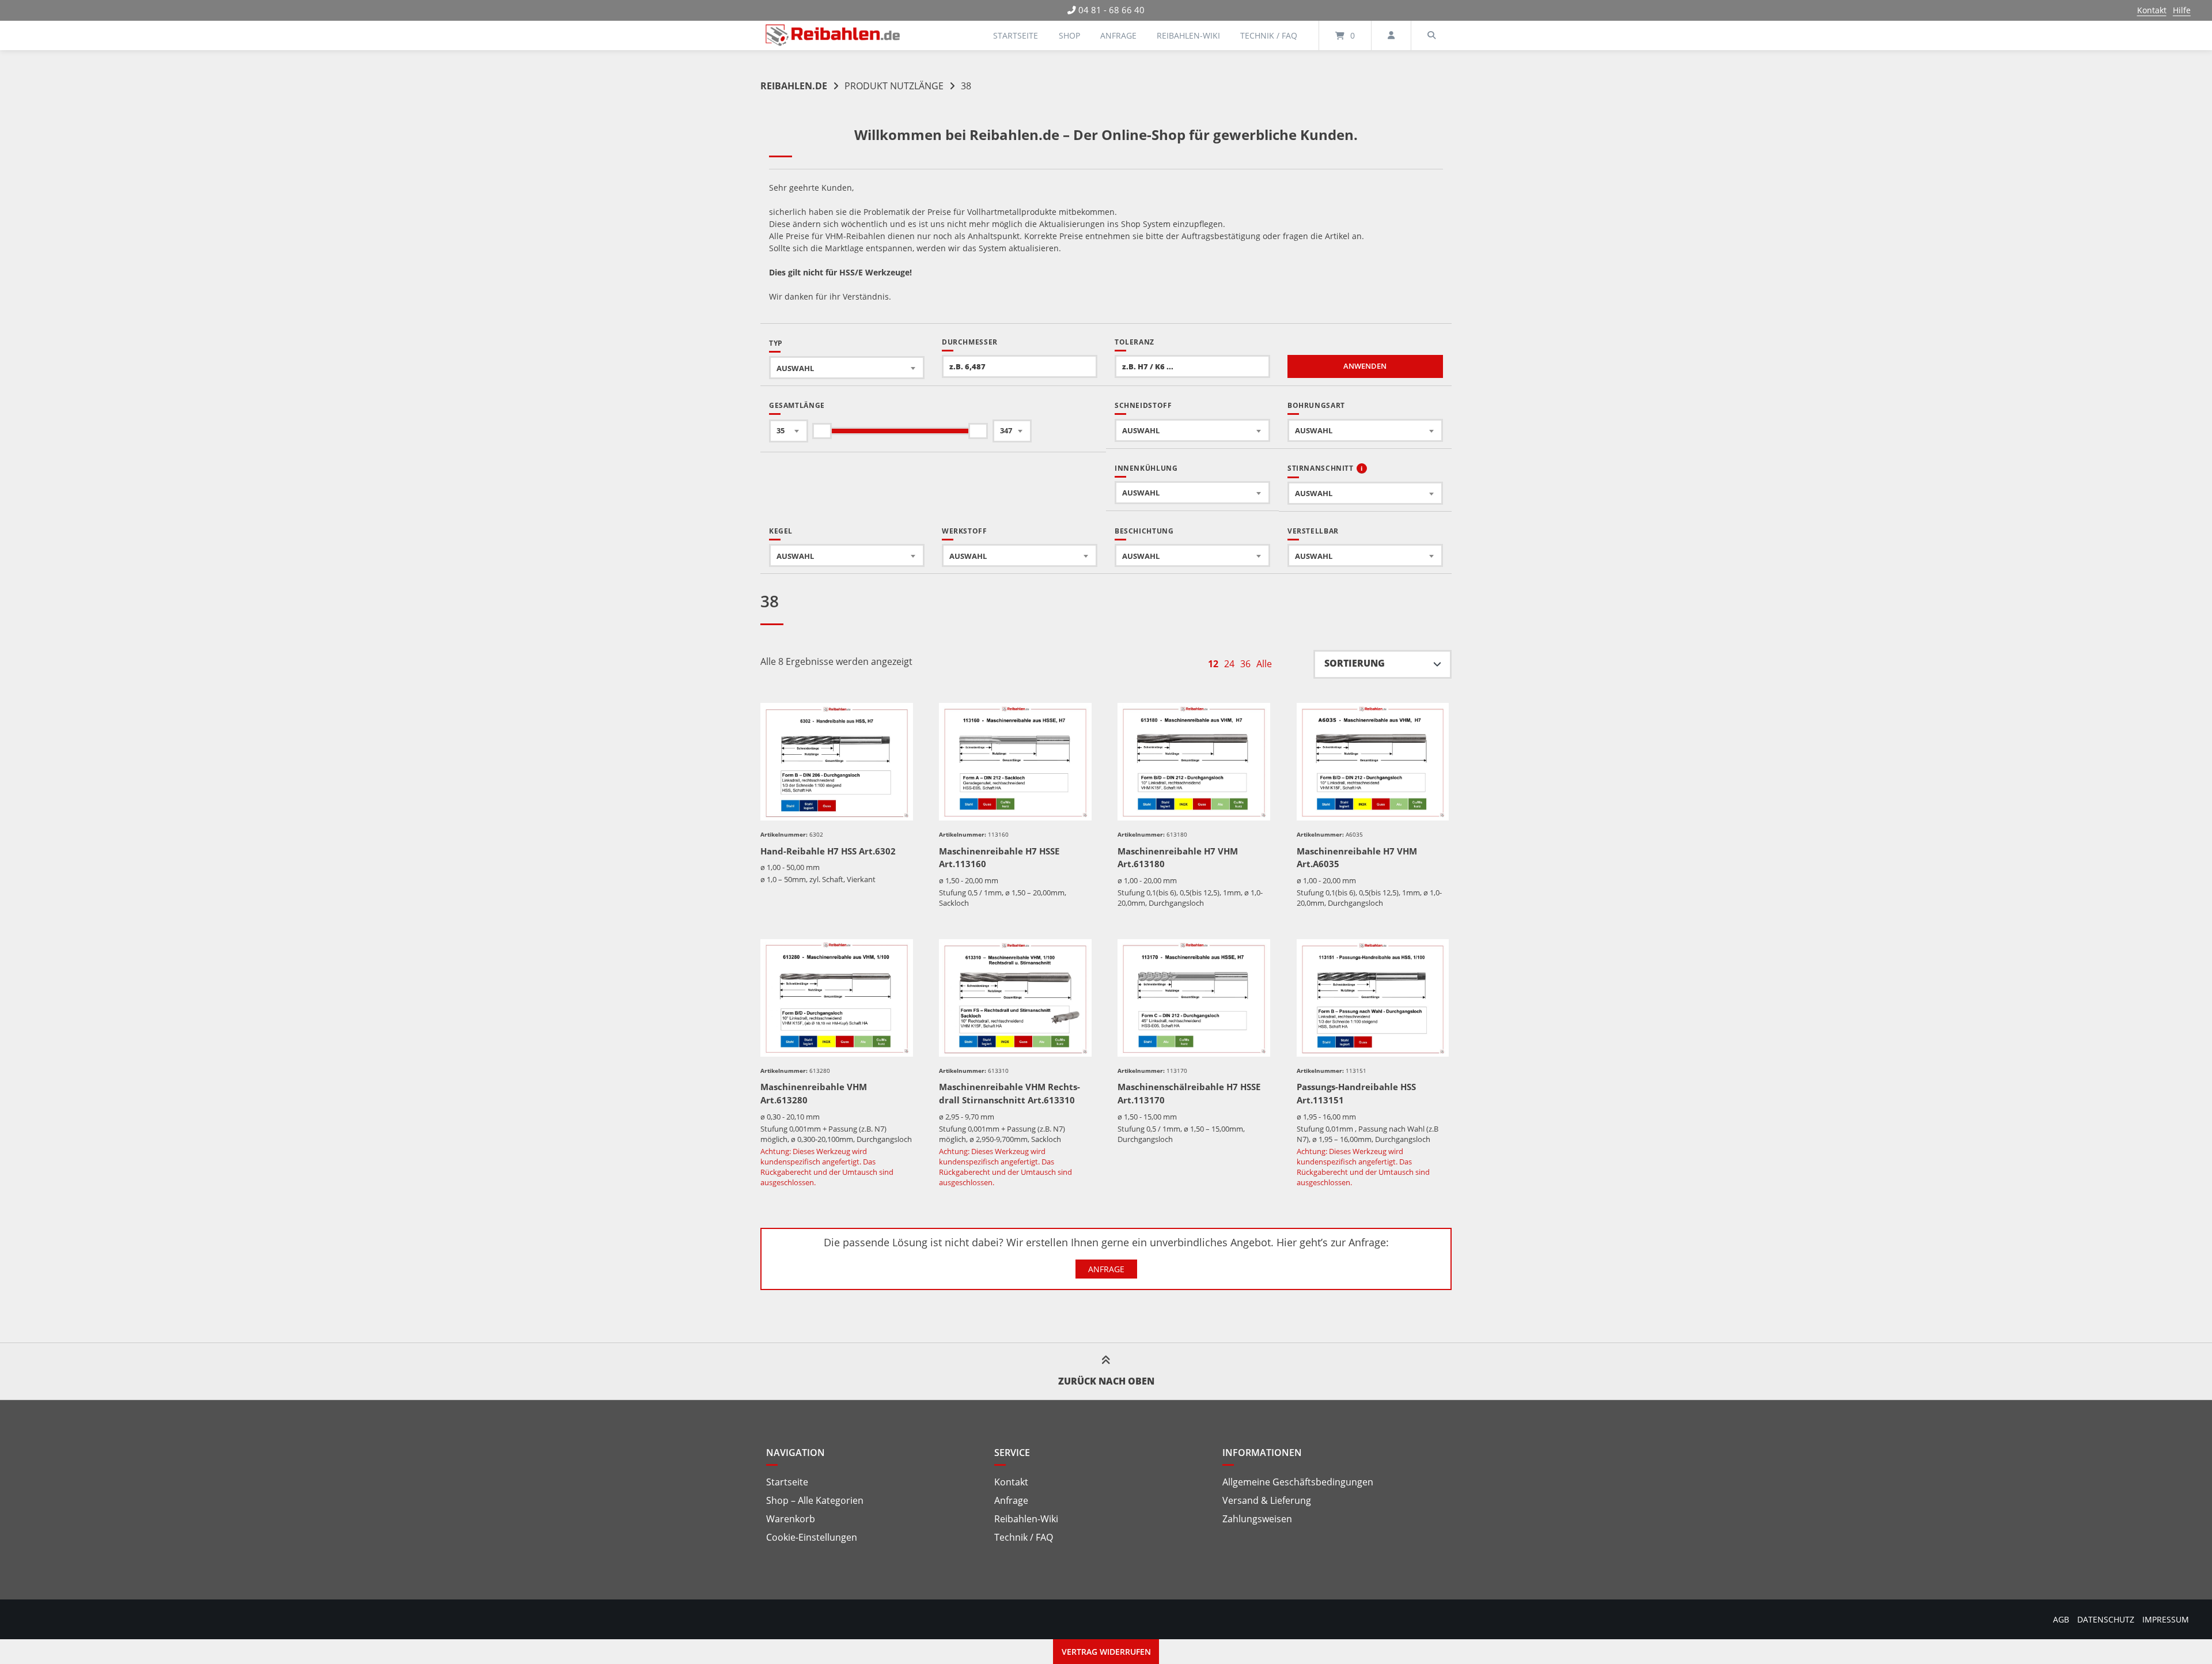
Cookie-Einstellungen (812, 1537)
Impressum (2166, 1619)
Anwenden (1365, 366)
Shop (1069, 35)
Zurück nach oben (1106, 1381)
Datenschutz (2106, 1619)
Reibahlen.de (794, 86)
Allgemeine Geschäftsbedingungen (1298, 1482)
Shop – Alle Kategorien (815, 1500)
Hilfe (2182, 10)
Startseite (1016, 35)
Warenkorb (791, 1519)
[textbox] (847, 368)
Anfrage (1118, 35)
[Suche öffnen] (1431, 35)
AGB (2061, 1619)
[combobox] (847, 368)
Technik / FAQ (1269, 35)
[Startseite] (833, 35)
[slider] (822, 431)
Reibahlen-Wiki (1188, 35)
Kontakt (2152, 10)
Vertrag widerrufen (1106, 1652)
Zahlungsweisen (1257, 1519)
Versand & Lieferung (1267, 1500)
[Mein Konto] (1391, 35)
